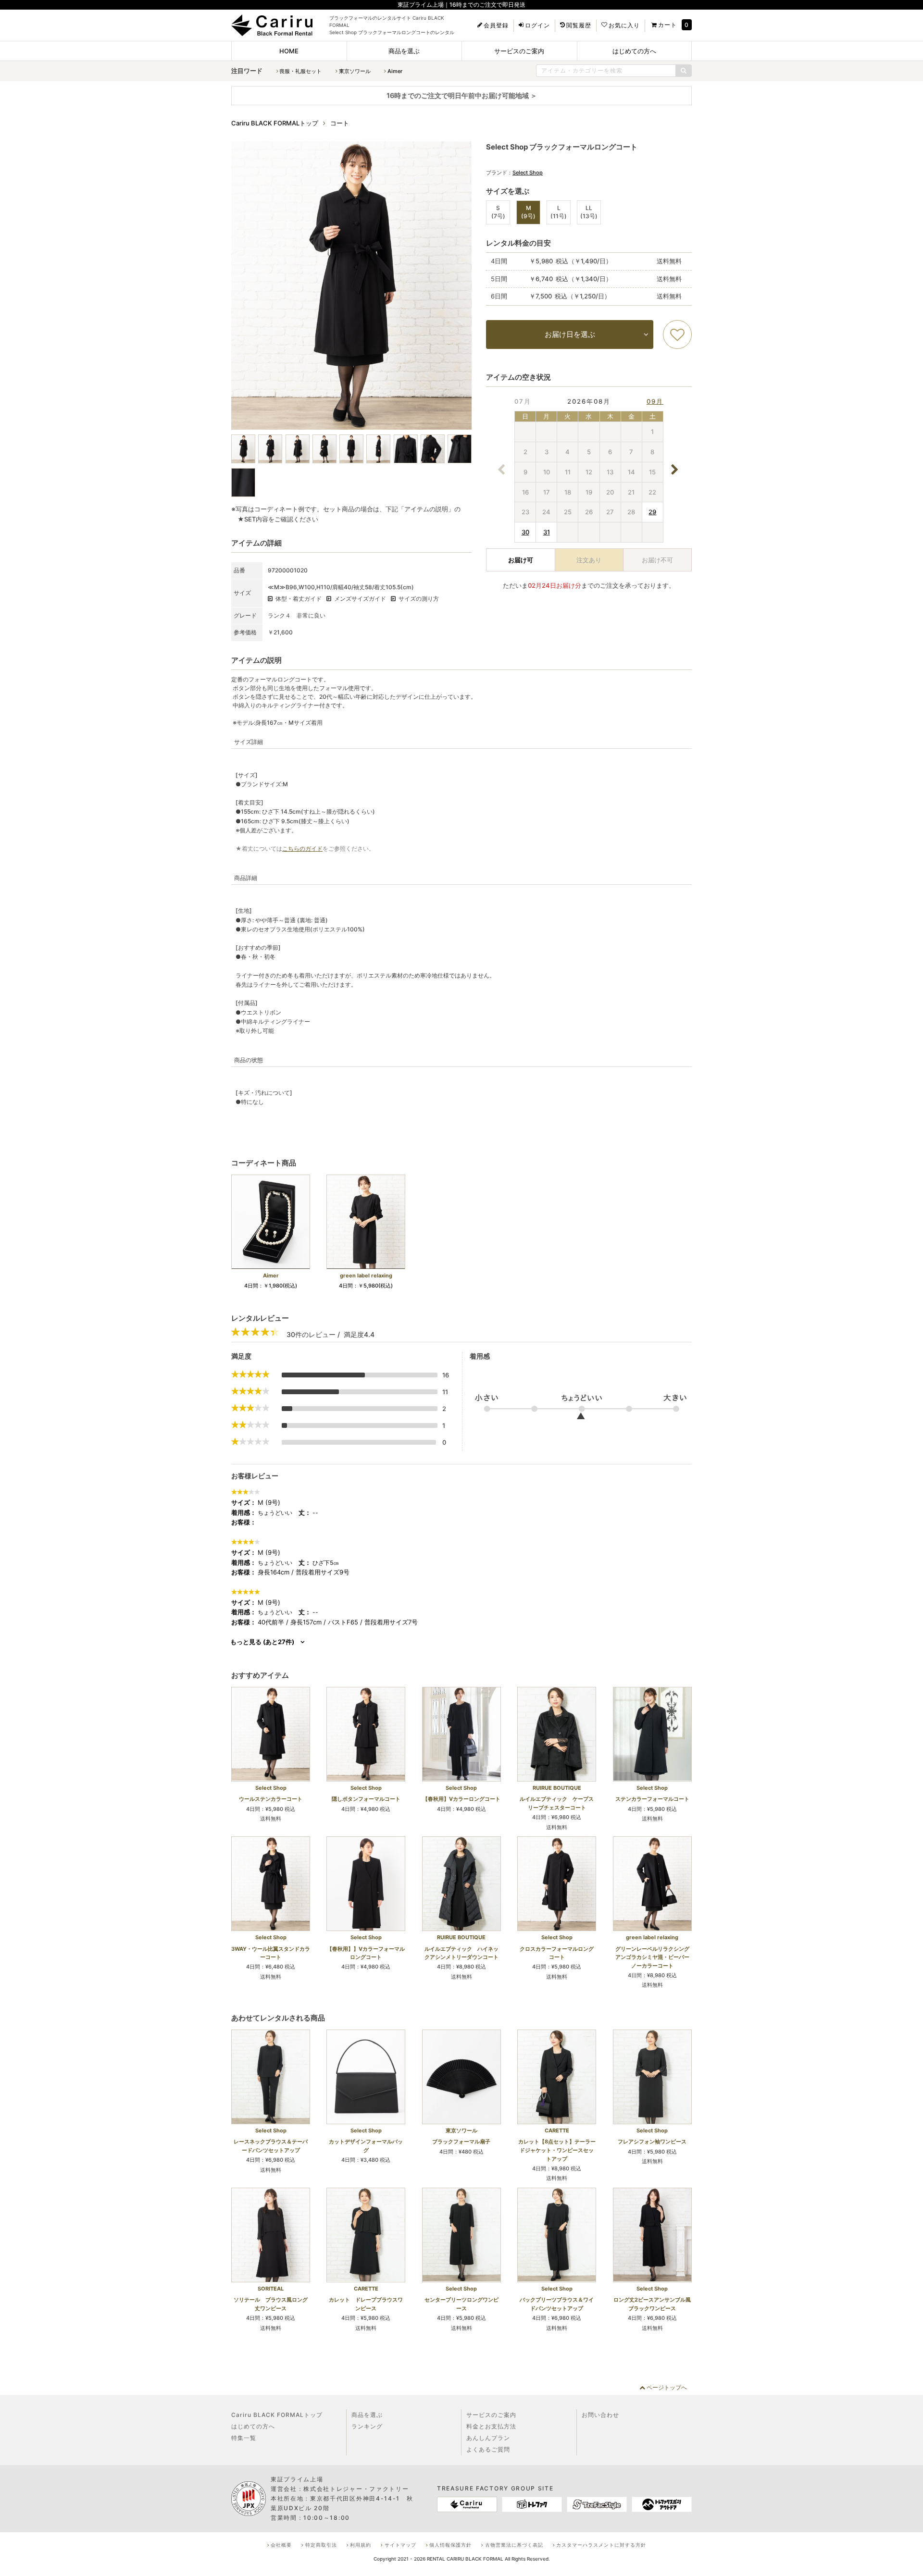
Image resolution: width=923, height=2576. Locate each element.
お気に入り (624, 25)
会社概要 (281, 2545)
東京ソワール (355, 71)
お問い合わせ (600, 2415)
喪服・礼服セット (300, 71)
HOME (289, 51)
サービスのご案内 (519, 51)
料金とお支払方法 (491, 2426)
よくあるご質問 (488, 2449)
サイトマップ (400, 2545)
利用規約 (361, 2545)
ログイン (537, 25)
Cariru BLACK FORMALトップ (277, 2415)
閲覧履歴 (579, 25)
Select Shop (528, 173)
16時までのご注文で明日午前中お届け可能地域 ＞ (462, 95)
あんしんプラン (488, 2438)
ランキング (367, 2426)
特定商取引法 (321, 2545)
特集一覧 (244, 2438)
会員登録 (496, 25)
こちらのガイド (302, 848)
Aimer (395, 71)
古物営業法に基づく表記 (514, 2545)
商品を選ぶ (404, 51)
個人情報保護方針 (450, 2545)
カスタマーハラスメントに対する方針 (601, 2545)
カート (667, 25)
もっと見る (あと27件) (262, 1642)
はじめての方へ (634, 51)
